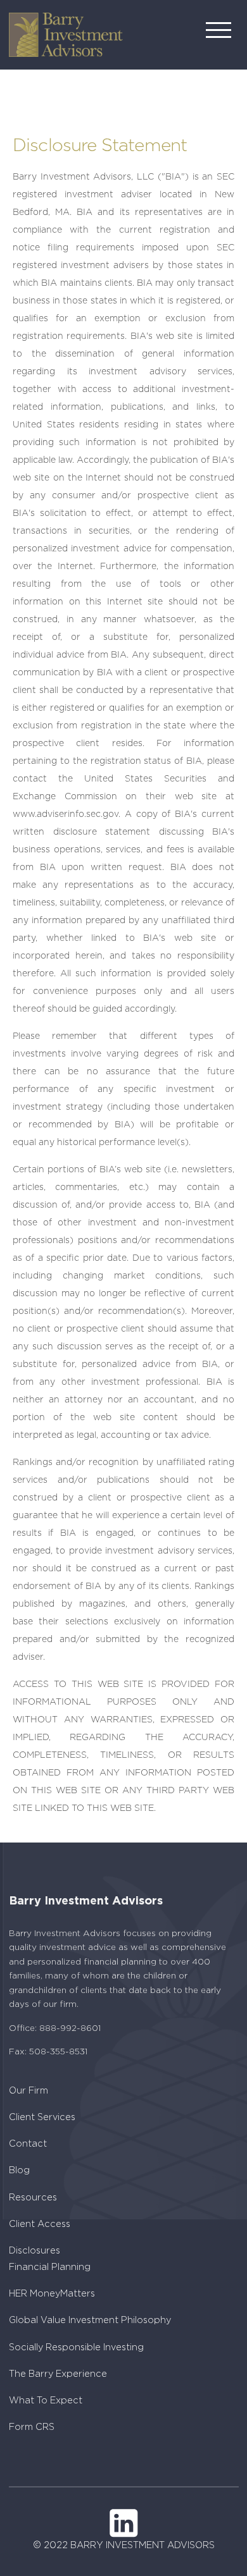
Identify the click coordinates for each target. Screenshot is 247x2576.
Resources (33, 2198)
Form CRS (32, 2427)
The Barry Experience (58, 2374)
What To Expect (46, 2401)
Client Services (42, 2117)
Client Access (40, 2224)
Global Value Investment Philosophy (90, 2320)
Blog (19, 2170)
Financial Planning (50, 2267)
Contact (28, 2144)
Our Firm (28, 2091)
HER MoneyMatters (52, 2294)
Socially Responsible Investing (76, 2347)
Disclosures (35, 2251)
